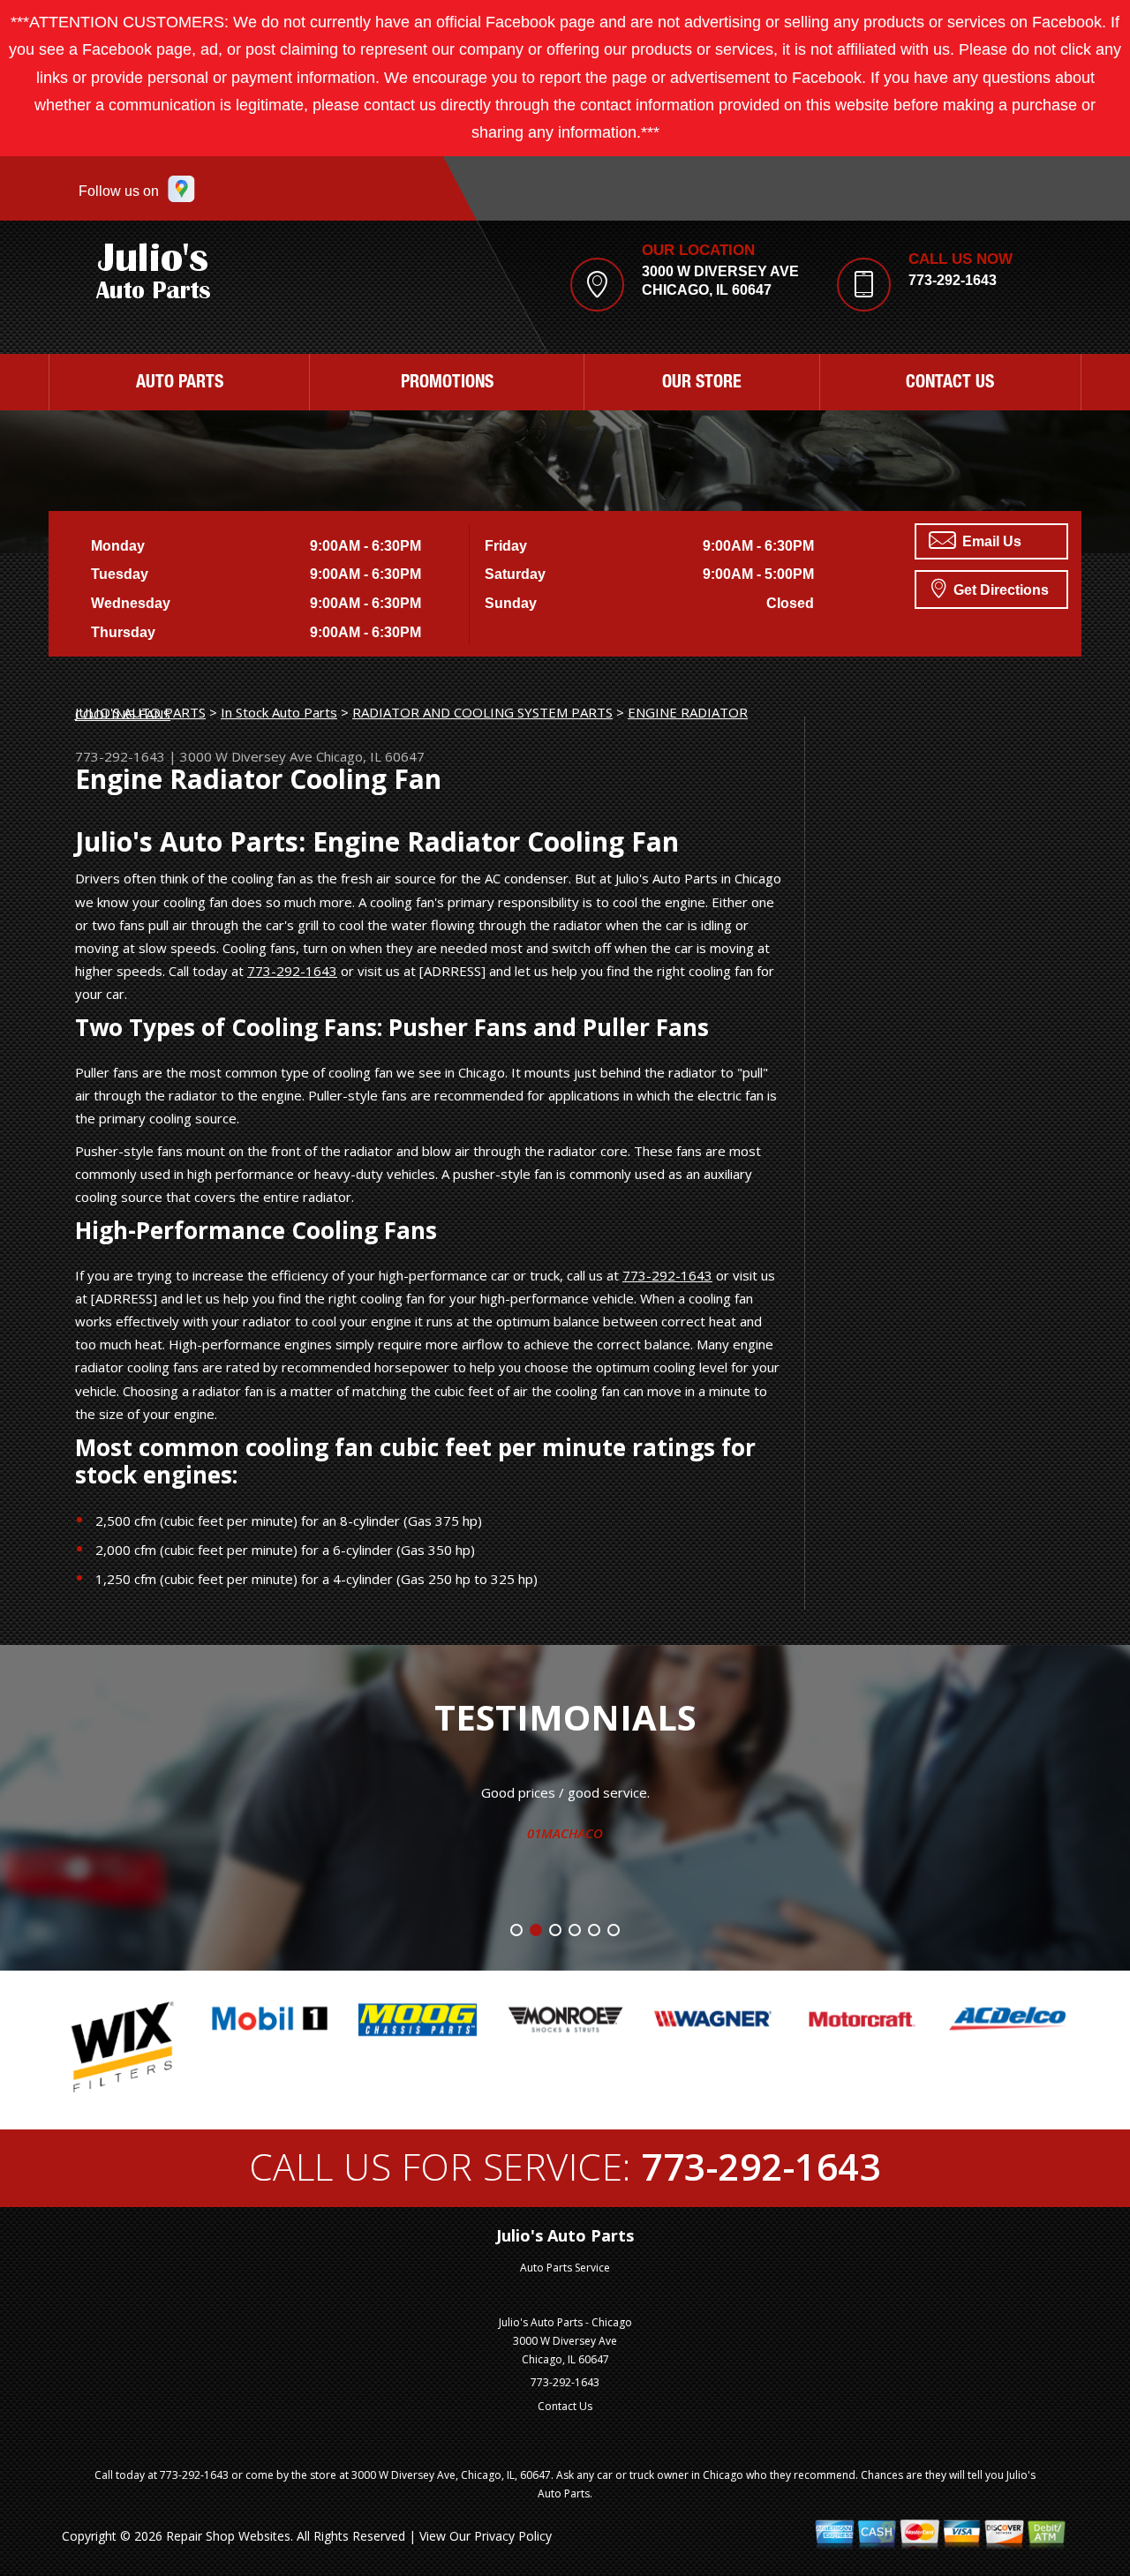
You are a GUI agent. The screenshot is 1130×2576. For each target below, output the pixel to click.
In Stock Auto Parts (279, 712)
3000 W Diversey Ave (246, 756)
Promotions (447, 384)
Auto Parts (180, 384)
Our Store (702, 384)
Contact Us (950, 384)
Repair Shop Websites (228, 2536)
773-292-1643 (953, 280)
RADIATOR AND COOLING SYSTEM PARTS (482, 712)
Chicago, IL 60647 (370, 756)
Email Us (990, 541)
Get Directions (999, 590)
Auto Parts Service (565, 2268)
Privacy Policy (513, 2536)
